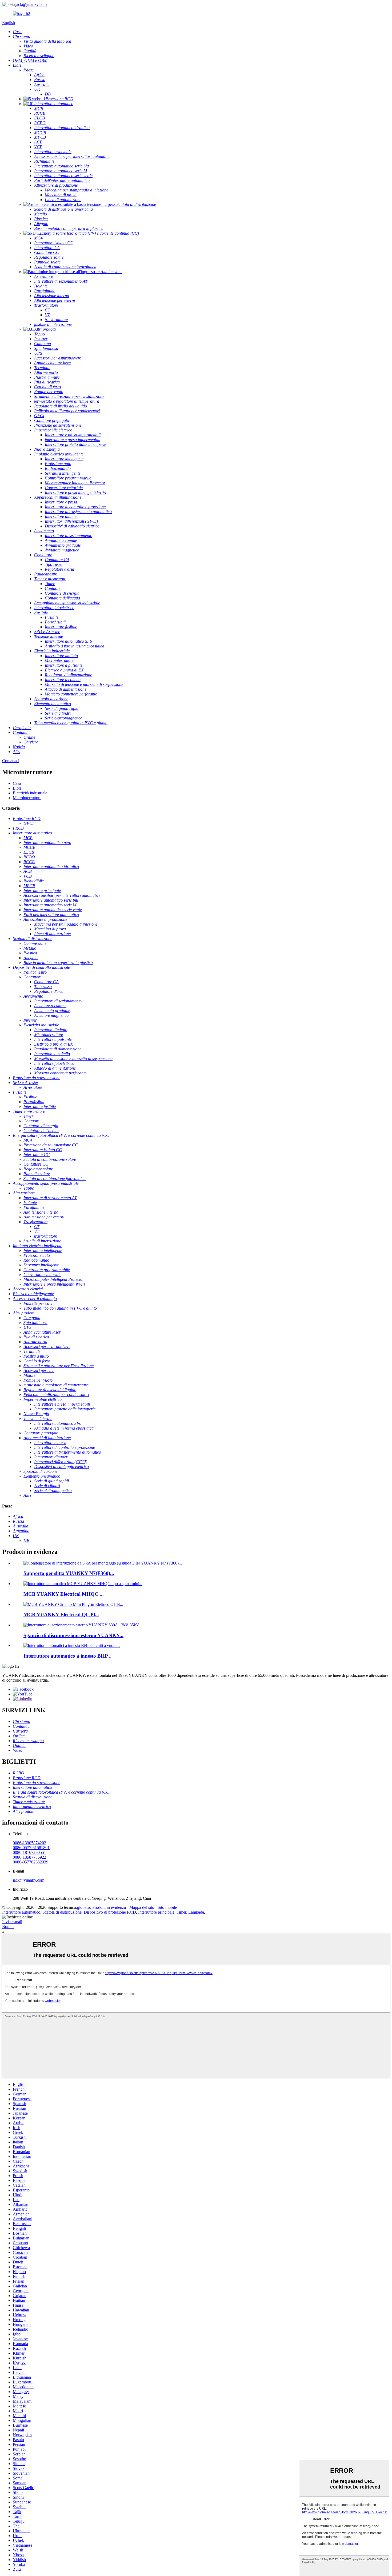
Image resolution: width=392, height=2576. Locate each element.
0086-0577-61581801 (31, 1848)
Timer (181, 1912)
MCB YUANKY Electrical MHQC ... (64, 1594)
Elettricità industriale (30, 793)
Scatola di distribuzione (62, 1912)
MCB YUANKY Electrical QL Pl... (61, 1615)
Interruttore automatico (21, 1912)
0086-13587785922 (29, 1857)
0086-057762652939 (31, 1862)
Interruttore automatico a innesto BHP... (67, 1656)
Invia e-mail (12, 1922)
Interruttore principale (156, 1912)
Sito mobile (167, 1907)
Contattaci (11, 761)
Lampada (196, 1912)
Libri (17, 788)
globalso (84, 1907)
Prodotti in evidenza (109, 1907)
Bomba (8, 1927)
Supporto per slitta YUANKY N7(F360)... (69, 1573)
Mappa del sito (142, 1907)
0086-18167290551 (29, 1852)
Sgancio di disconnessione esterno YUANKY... (73, 1635)
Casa (17, 783)
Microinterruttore (27, 798)
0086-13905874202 (29, 1843)
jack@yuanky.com (31, 4)
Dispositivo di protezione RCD (110, 1912)
